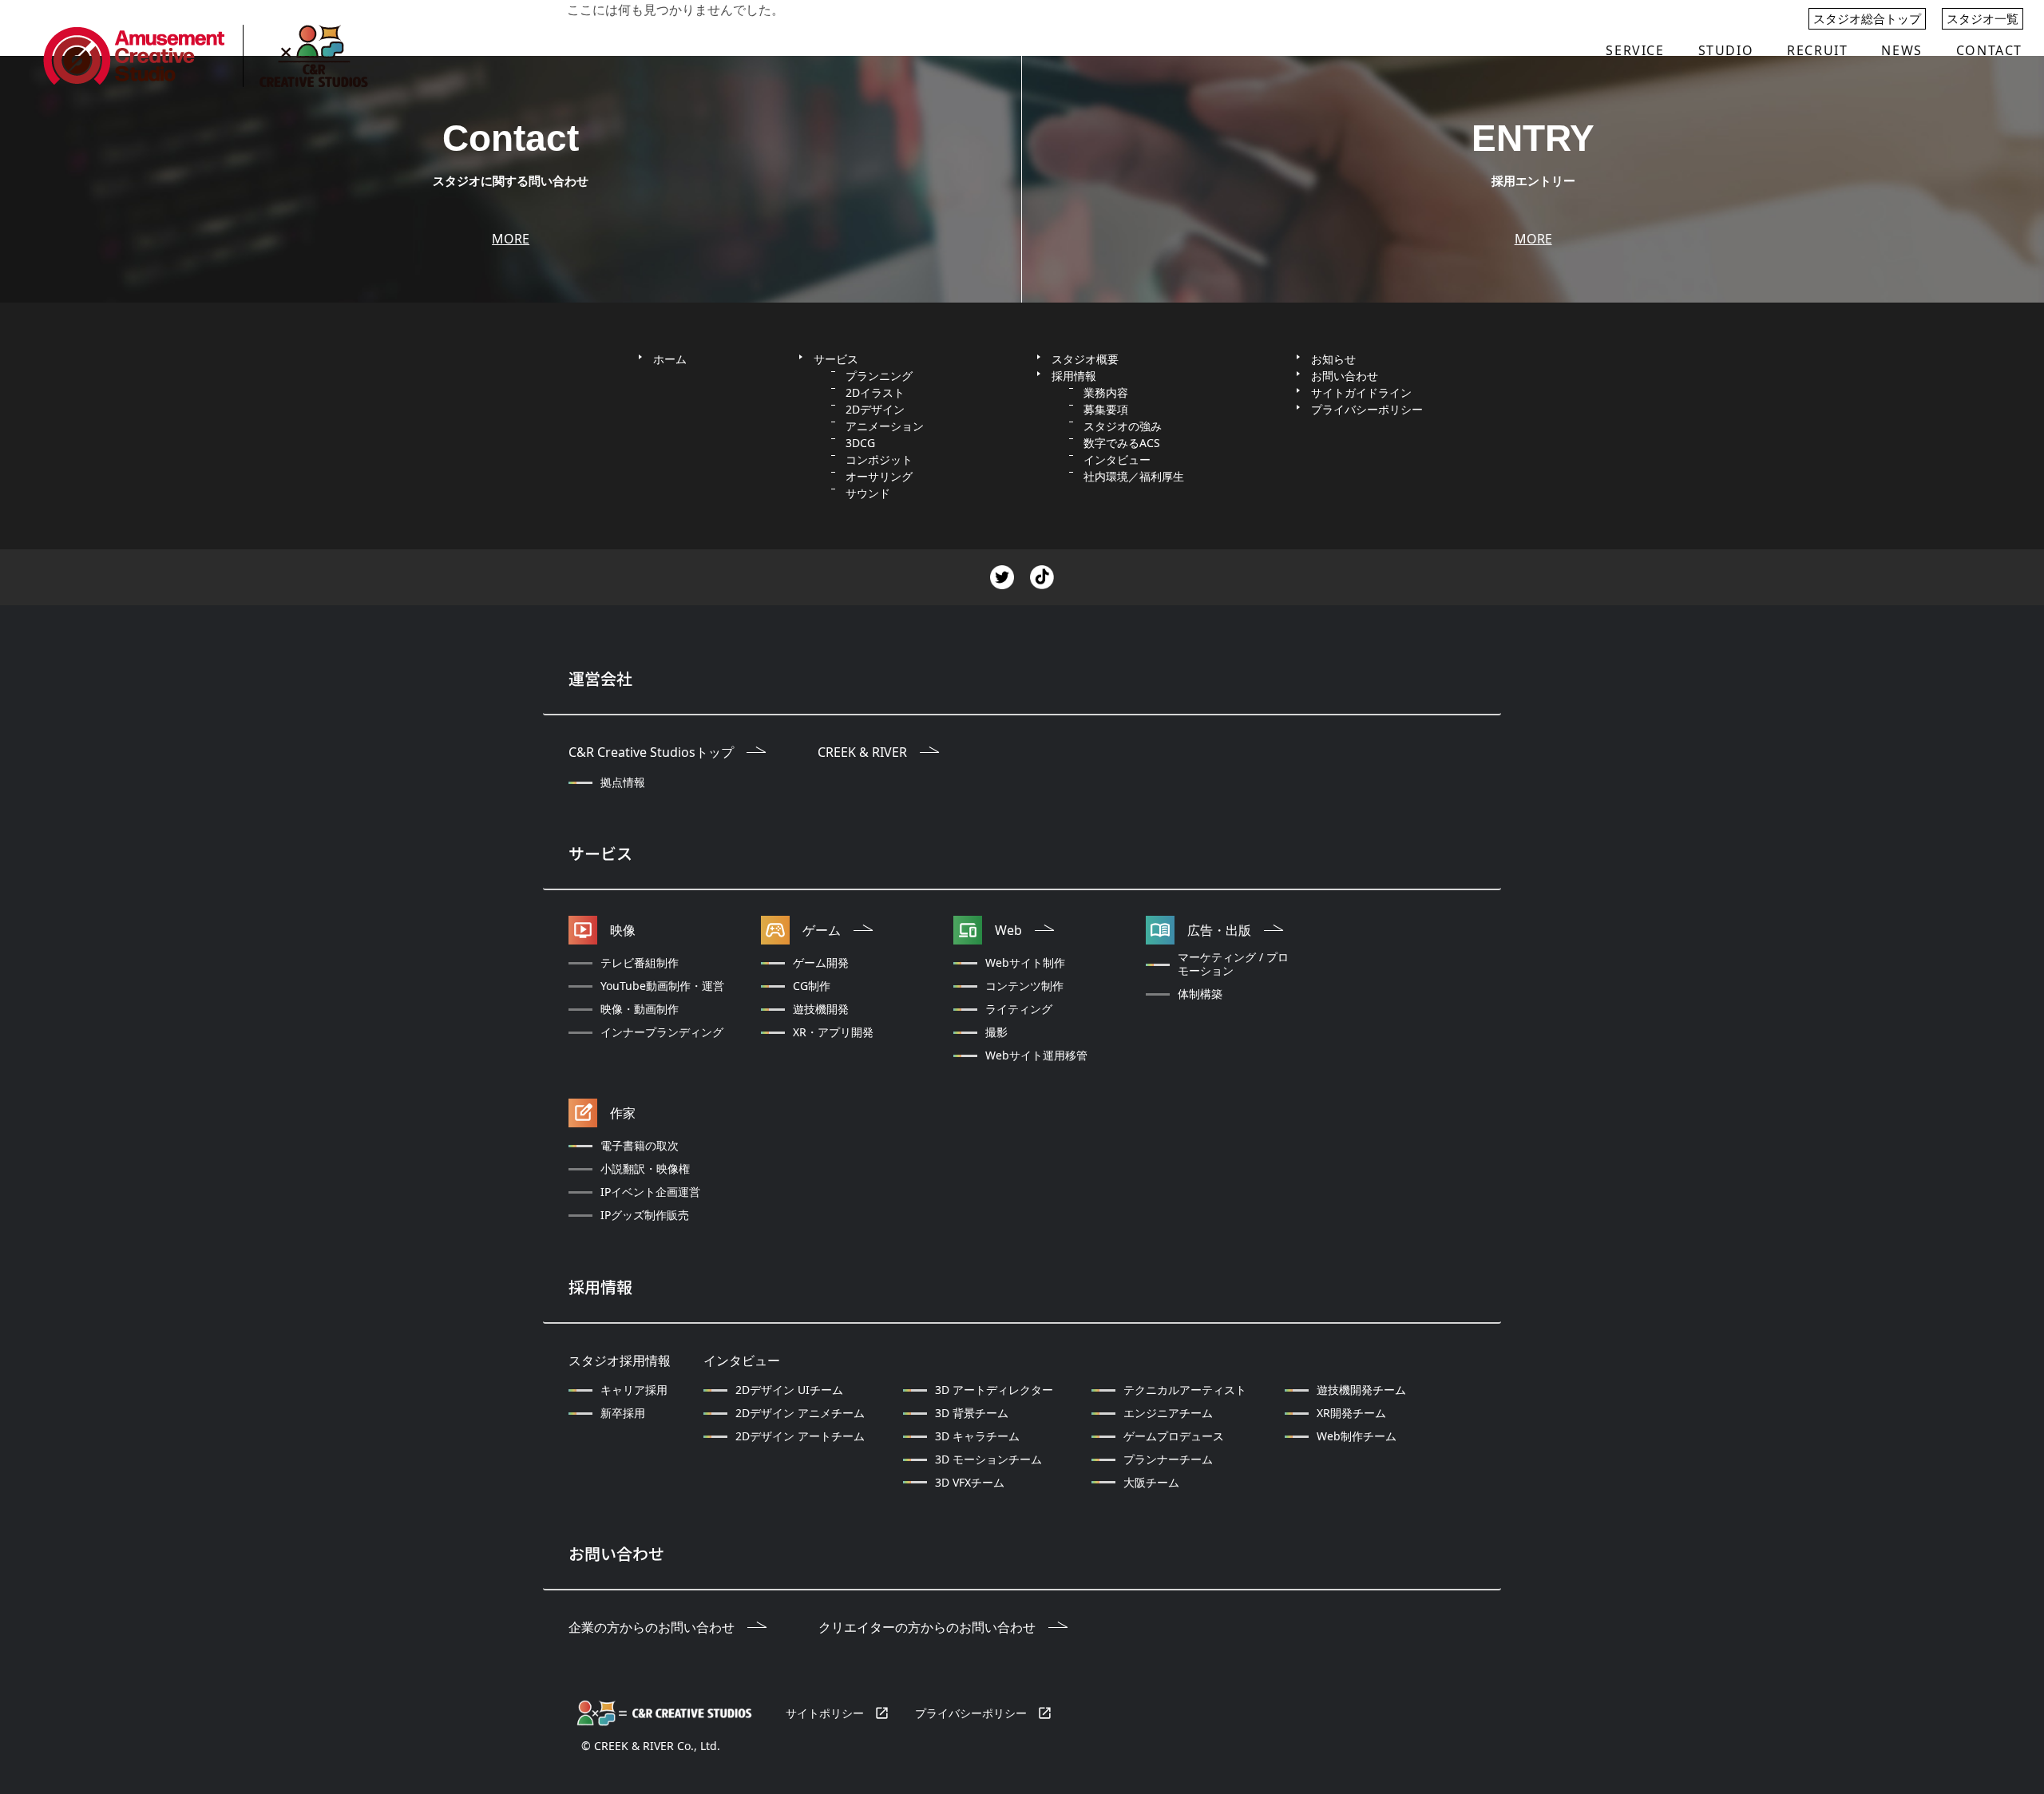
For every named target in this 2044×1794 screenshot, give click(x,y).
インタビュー (1117, 459)
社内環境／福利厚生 (1134, 476)
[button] (1635, 50)
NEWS (1901, 50)
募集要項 (1106, 409)
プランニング (879, 376)
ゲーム (822, 931)
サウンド (868, 493)
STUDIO (1726, 50)
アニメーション (885, 426)
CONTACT (1989, 50)
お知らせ (1333, 359)
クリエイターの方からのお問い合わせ (927, 1628)
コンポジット (879, 459)
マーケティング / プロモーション (1233, 964)
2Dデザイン (875, 409)
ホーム (670, 359)
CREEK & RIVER (862, 752)
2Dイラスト (875, 392)
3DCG (860, 443)
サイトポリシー (825, 1713)
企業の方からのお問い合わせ (652, 1628)
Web (1008, 931)
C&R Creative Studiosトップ (651, 752)
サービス (836, 359)
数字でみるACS (1122, 443)
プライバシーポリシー (971, 1713)
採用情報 (1074, 376)
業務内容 (1106, 392)
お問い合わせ (1345, 376)
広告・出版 (1219, 931)
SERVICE (1635, 50)
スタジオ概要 (1085, 359)
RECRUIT (1817, 50)
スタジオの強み (1123, 426)
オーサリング (879, 476)
